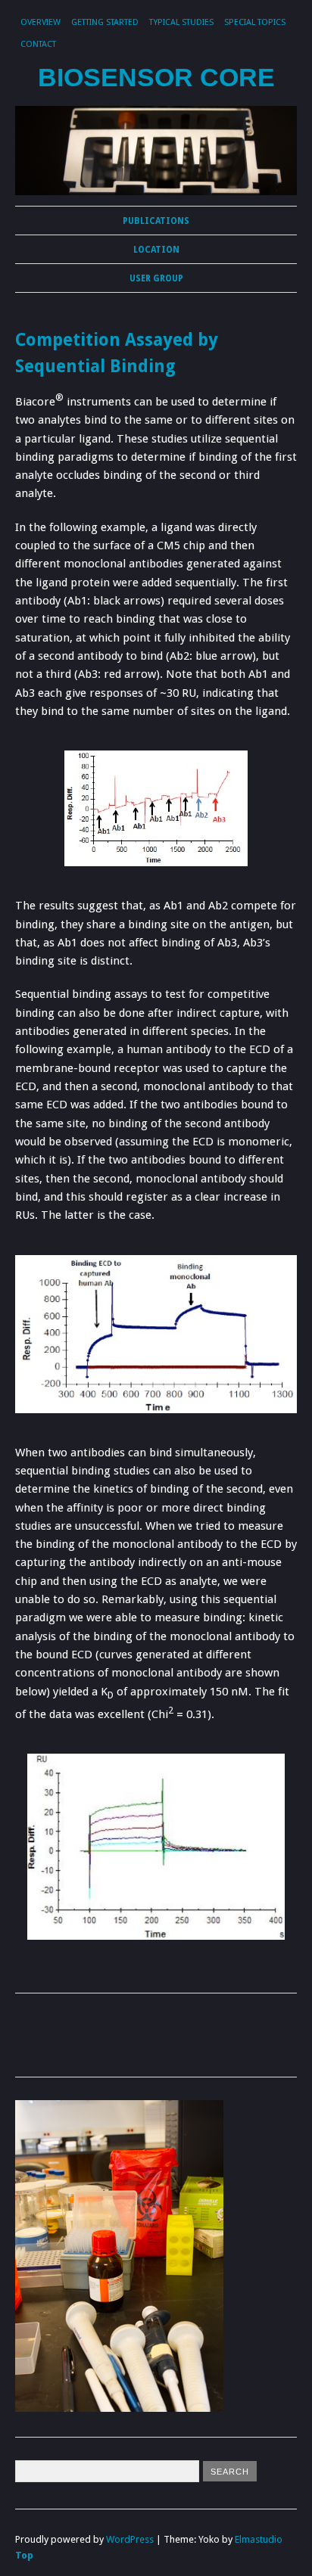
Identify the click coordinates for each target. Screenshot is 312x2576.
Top (24, 2555)
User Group (156, 278)
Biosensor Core (156, 78)
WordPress (130, 2539)
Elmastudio (259, 2539)
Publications (156, 221)
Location (156, 250)
